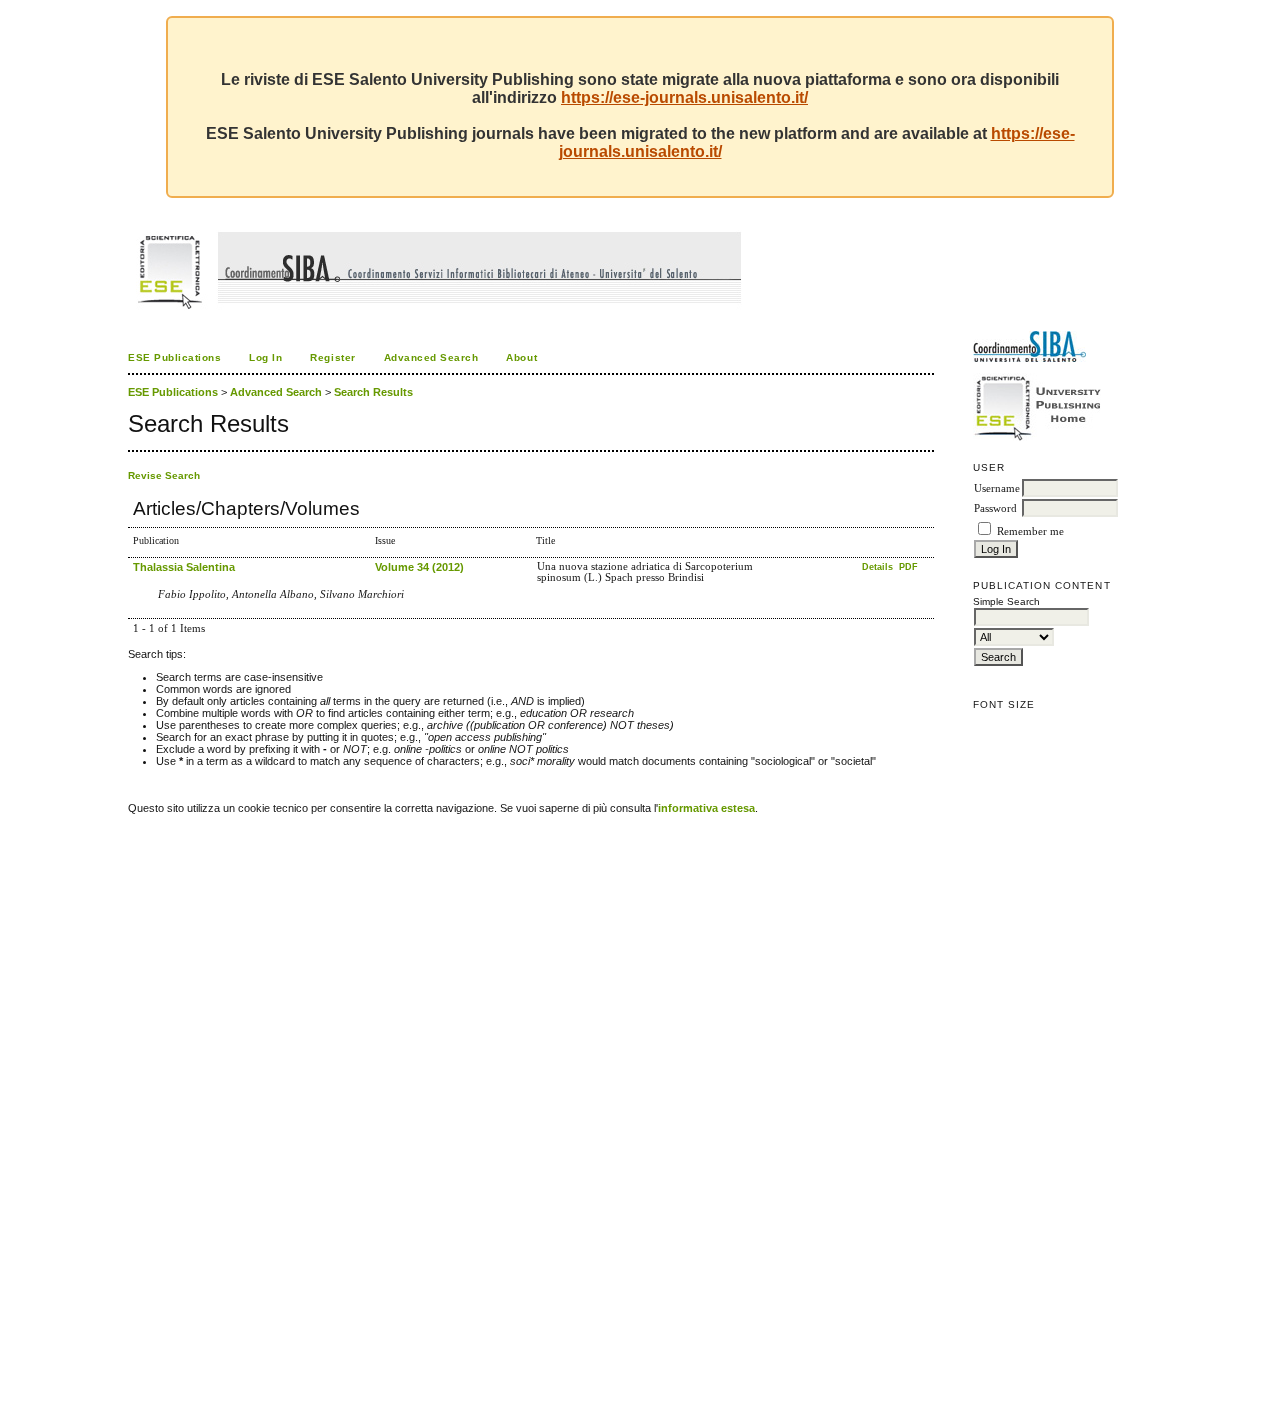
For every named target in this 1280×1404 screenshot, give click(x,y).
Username (997, 488)
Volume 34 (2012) (419, 567)
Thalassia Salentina (184, 567)
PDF (908, 567)
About (521, 357)
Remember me (1030, 531)
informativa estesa (706, 808)
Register (332, 357)
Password (995, 508)
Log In (265, 357)
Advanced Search (431, 357)
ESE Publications (174, 357)
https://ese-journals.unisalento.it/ (684, 97)
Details (879, 567)
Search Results (373, 392)
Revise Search (164, 475)
